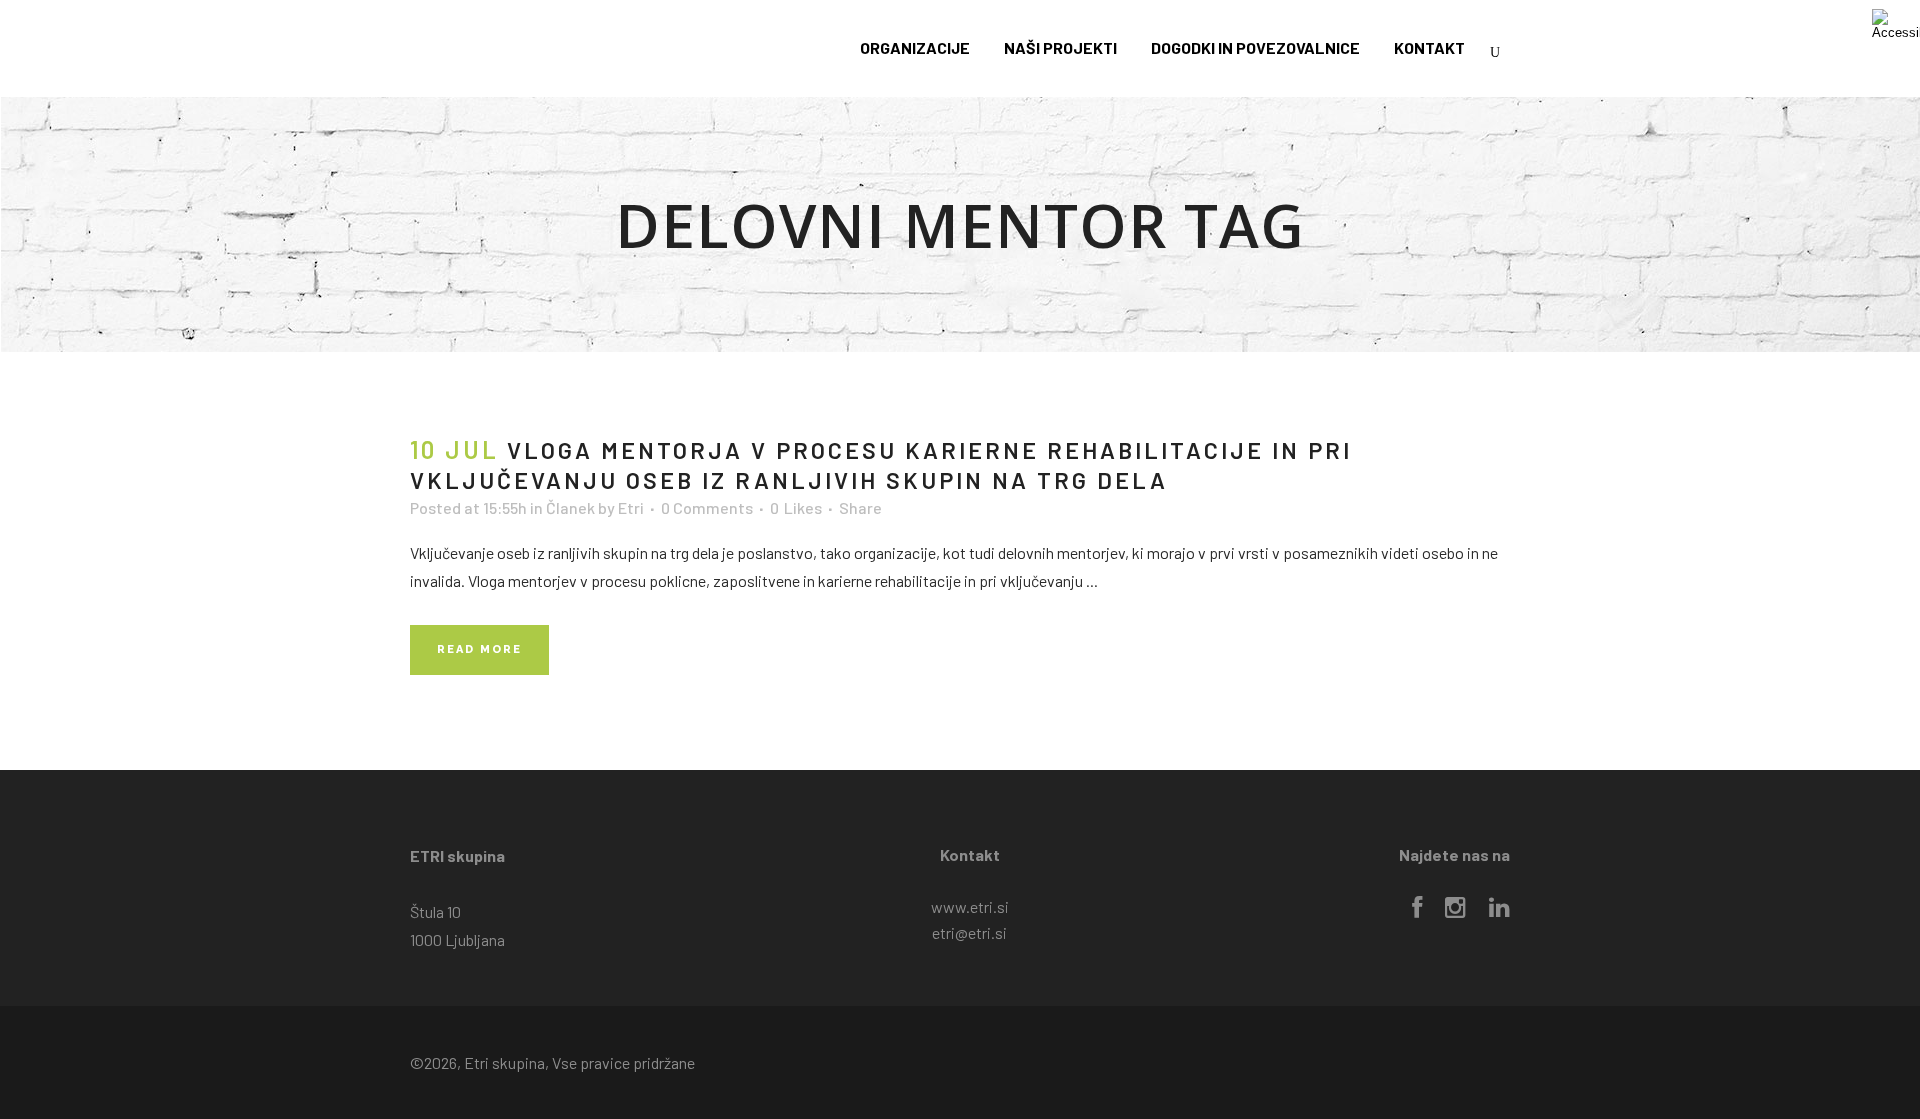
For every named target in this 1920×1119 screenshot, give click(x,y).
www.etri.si (970, 906)
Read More (479, 649)
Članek (570, 507)
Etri (631, 507)
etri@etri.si (969, 932)
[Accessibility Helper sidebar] (1896, 24)
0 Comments (707, 507)
